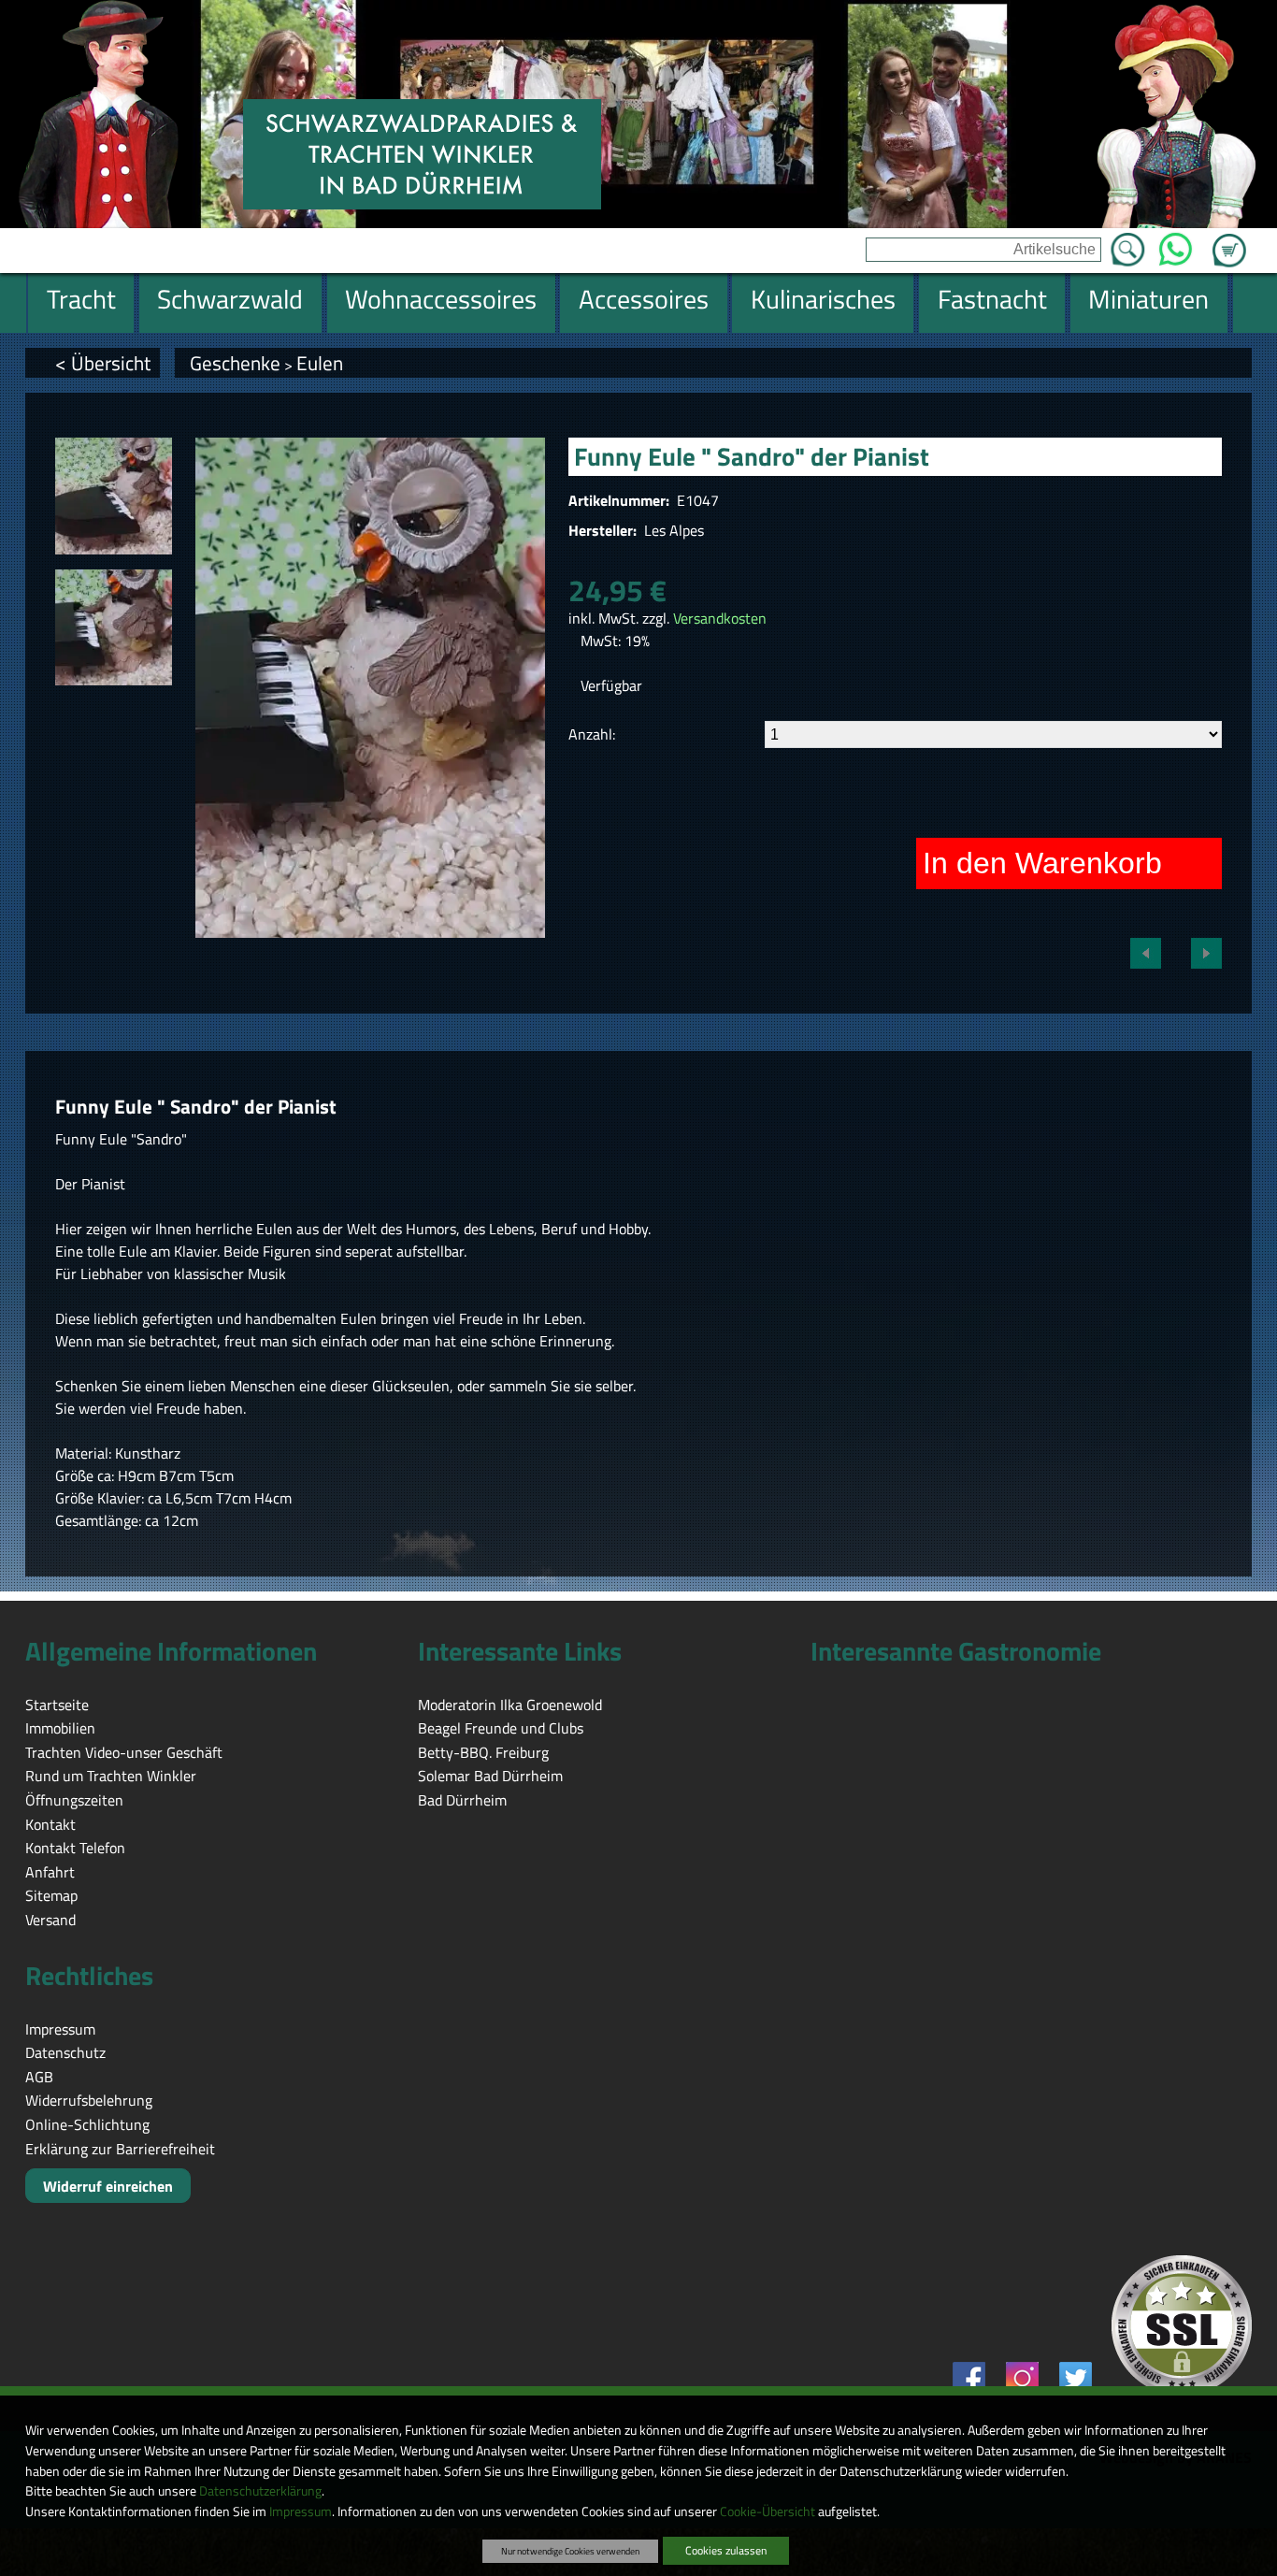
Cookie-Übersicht (768, 2511)
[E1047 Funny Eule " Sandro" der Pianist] (114, 496)
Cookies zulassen (726, 2550)
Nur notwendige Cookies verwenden (570, 2551)
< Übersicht (103, 363)
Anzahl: (592, 734)
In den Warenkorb (1042, 863)
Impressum (301, 2511)
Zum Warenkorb (1229, 239)
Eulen (320, 363)
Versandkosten (720, 618)
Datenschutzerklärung (260, 2491)
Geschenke (235, 363)
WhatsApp (1176, 244)
